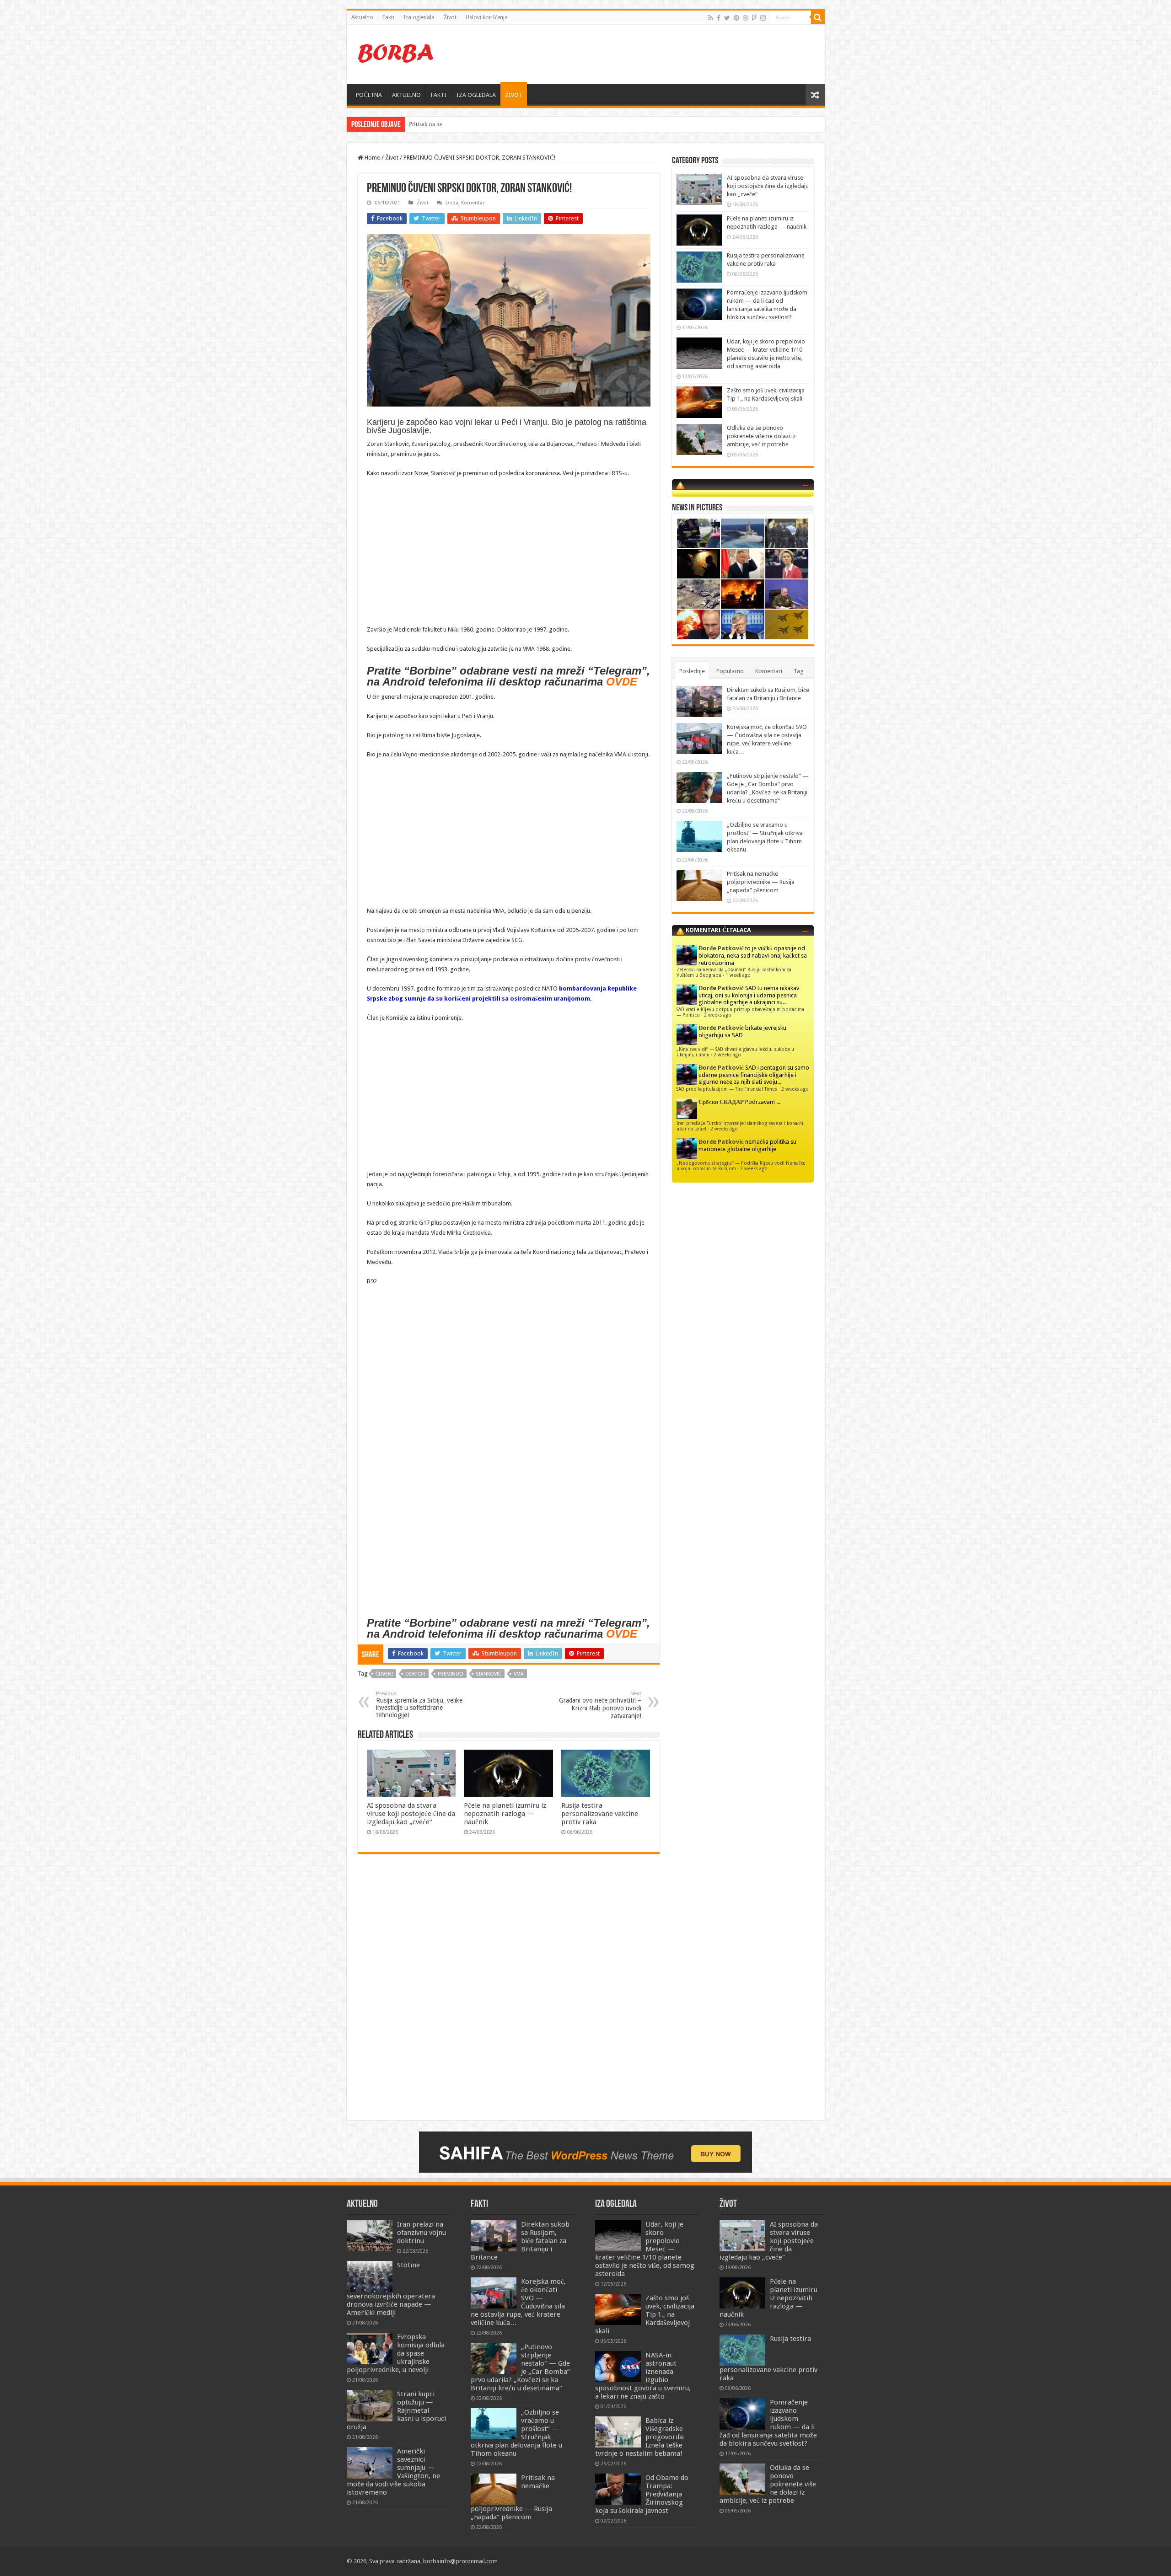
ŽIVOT (514, 95)
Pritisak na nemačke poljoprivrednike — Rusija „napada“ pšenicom (761, 882)
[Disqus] (509, 1993)
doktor (415, 1674)
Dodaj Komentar (465, 203)
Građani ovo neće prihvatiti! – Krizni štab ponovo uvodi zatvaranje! (600, 1705)
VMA (519, 1674)
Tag (799, 671)
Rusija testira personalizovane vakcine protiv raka (600, 1814)
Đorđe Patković (721, 948)
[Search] (818, 17)
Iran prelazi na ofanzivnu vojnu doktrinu (422, 2233)
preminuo (451, 1674)
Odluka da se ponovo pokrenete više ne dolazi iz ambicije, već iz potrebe (761, 436)
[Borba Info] (397, 53)
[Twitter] (727, 18)
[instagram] (763, 18)
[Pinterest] (736, 18)
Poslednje (692, 671)
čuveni (384, 1674)
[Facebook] (719, 18)
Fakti (388, 17)
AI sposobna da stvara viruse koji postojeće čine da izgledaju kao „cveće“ (411, 1814)
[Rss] (711, 18)
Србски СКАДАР (721, 1102)
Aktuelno (362, 17)
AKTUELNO (406, 95)
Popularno (730, 671)
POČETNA (369, 95)
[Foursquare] (754, 18)
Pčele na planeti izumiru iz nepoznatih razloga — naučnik (505, 1814)
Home (372, 158)
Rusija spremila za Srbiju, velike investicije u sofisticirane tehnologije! (419, 1705)
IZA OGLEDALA (476, 95)
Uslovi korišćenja (487, 17)
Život (450, 17)
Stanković (489, 1674)
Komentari (769, 671)
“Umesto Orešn (427, 124)
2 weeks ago (718, 1015)
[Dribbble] (746, 18)
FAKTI (439, 95)
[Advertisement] (651, 54)
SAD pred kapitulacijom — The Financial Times (727, 1089)
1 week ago (738, 975)
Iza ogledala (419, 17)
